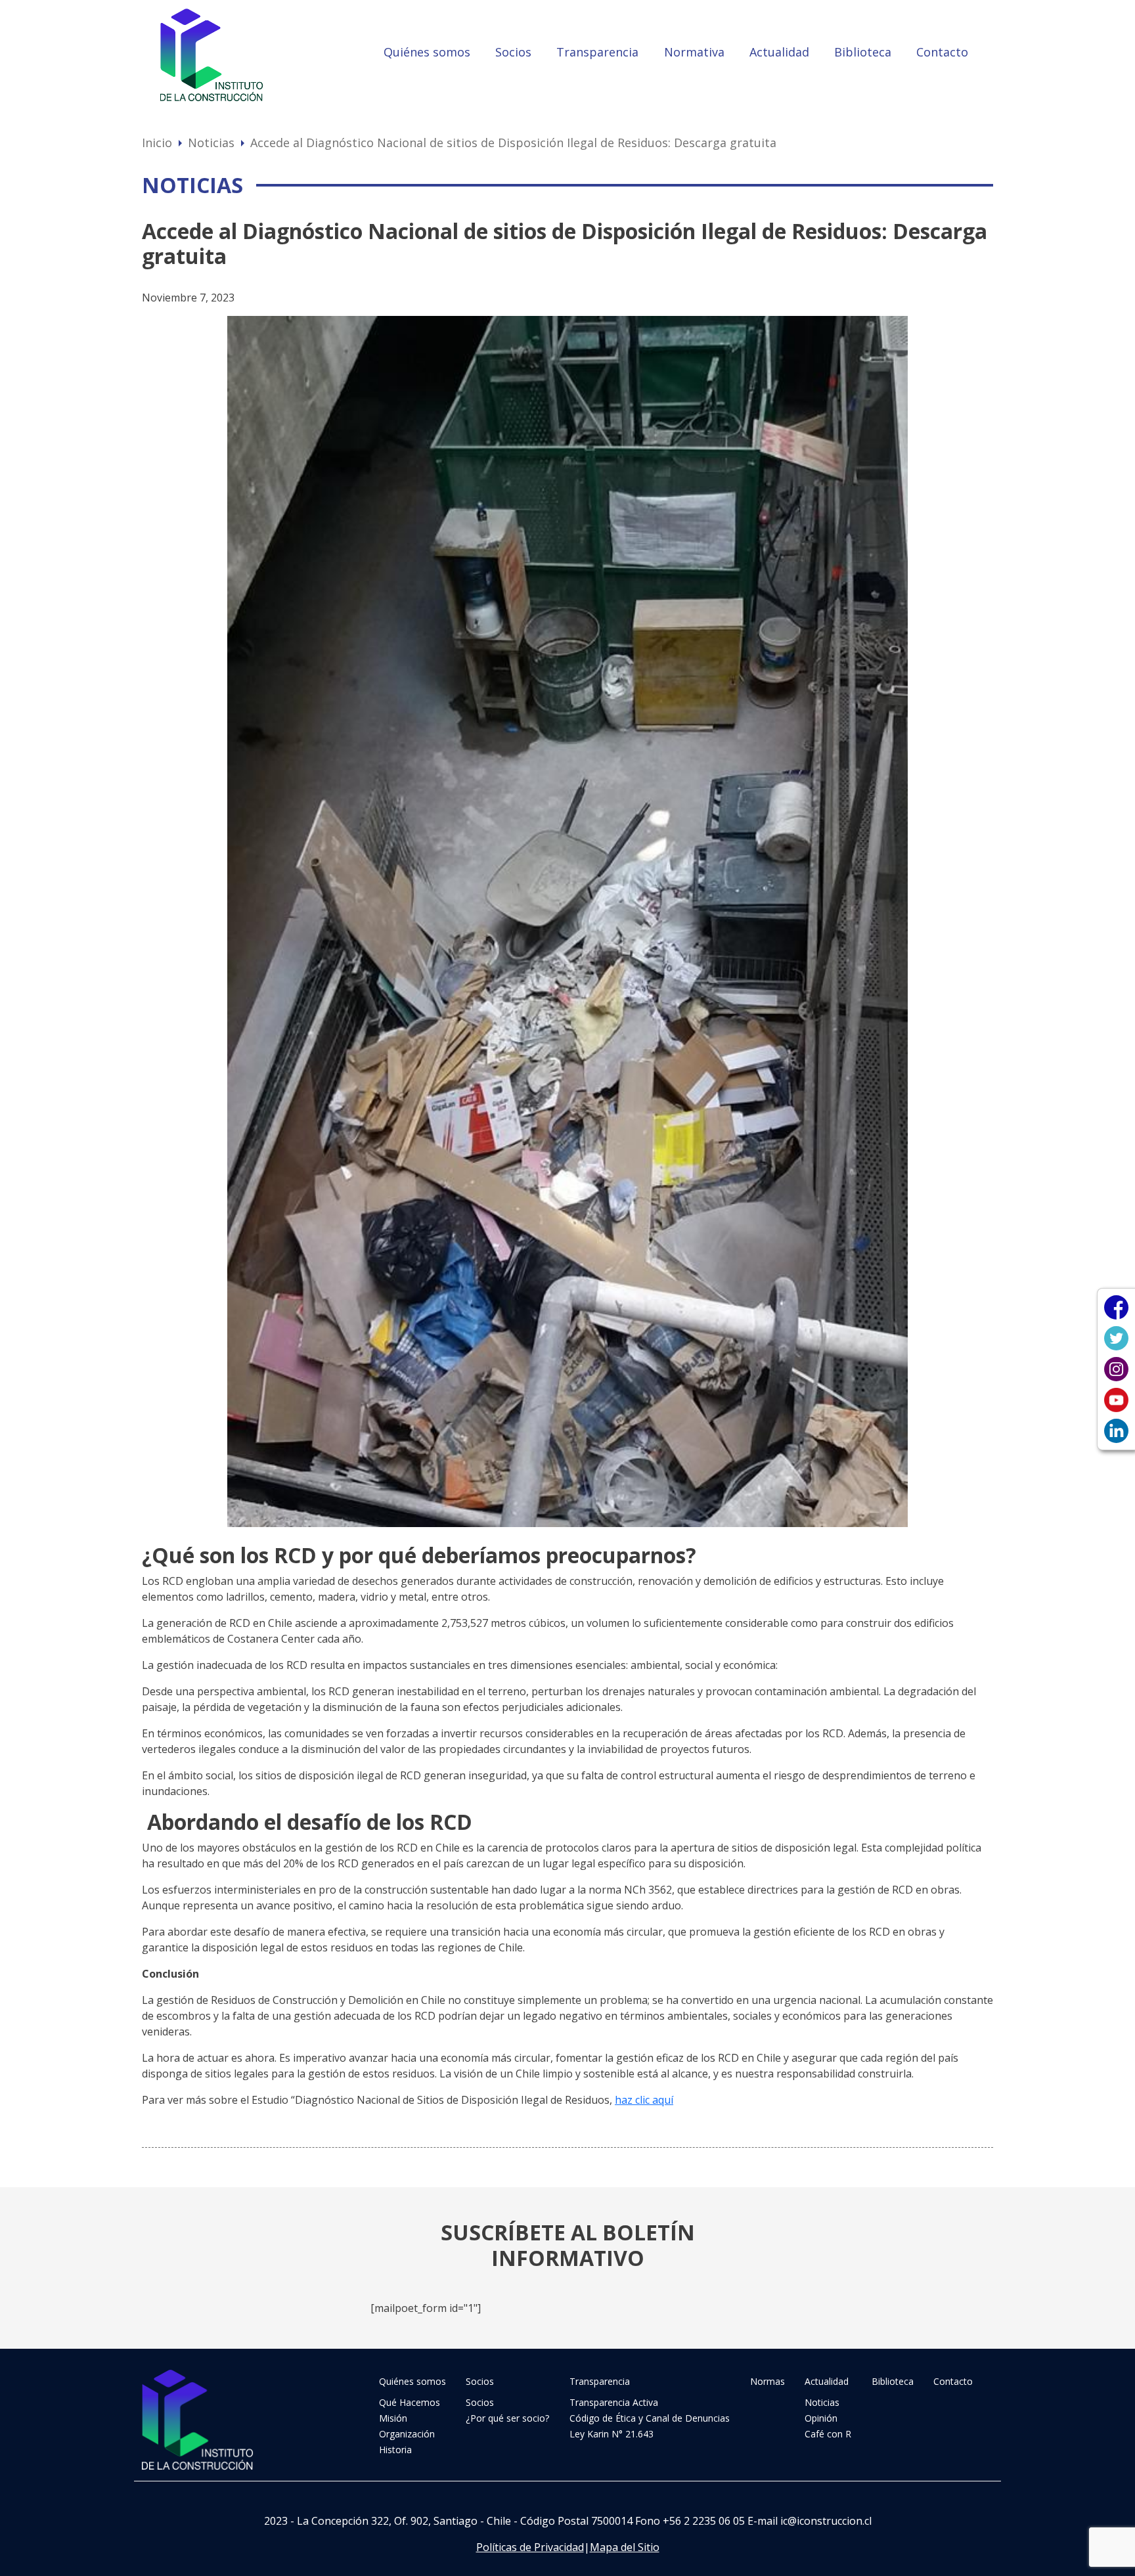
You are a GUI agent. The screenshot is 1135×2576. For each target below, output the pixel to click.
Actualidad (779, 52)
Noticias (211, 143)
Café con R (828, 2434)
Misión (393, 2418)
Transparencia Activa (614, 2402)
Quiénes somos (427, 52)
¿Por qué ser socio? (507, 2418)
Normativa (694, 52)
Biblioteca (863, 52)
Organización (407, 2434)
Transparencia (597, 52)
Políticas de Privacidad (530, 2547)
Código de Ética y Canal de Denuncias (650, 2418)
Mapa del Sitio (625, 2547)
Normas (768, 2381)
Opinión (821, 2418)
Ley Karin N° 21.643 (612, 2434)
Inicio (157, 143)
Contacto (942, 52)
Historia (395, 2450)
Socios (513, 52)
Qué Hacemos (410, 2402)
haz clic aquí (644, 2100)
